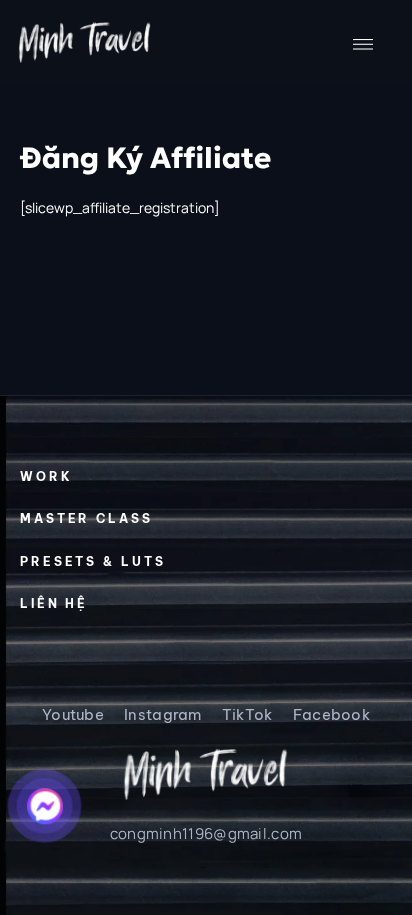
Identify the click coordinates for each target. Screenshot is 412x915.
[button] (363, 43)
